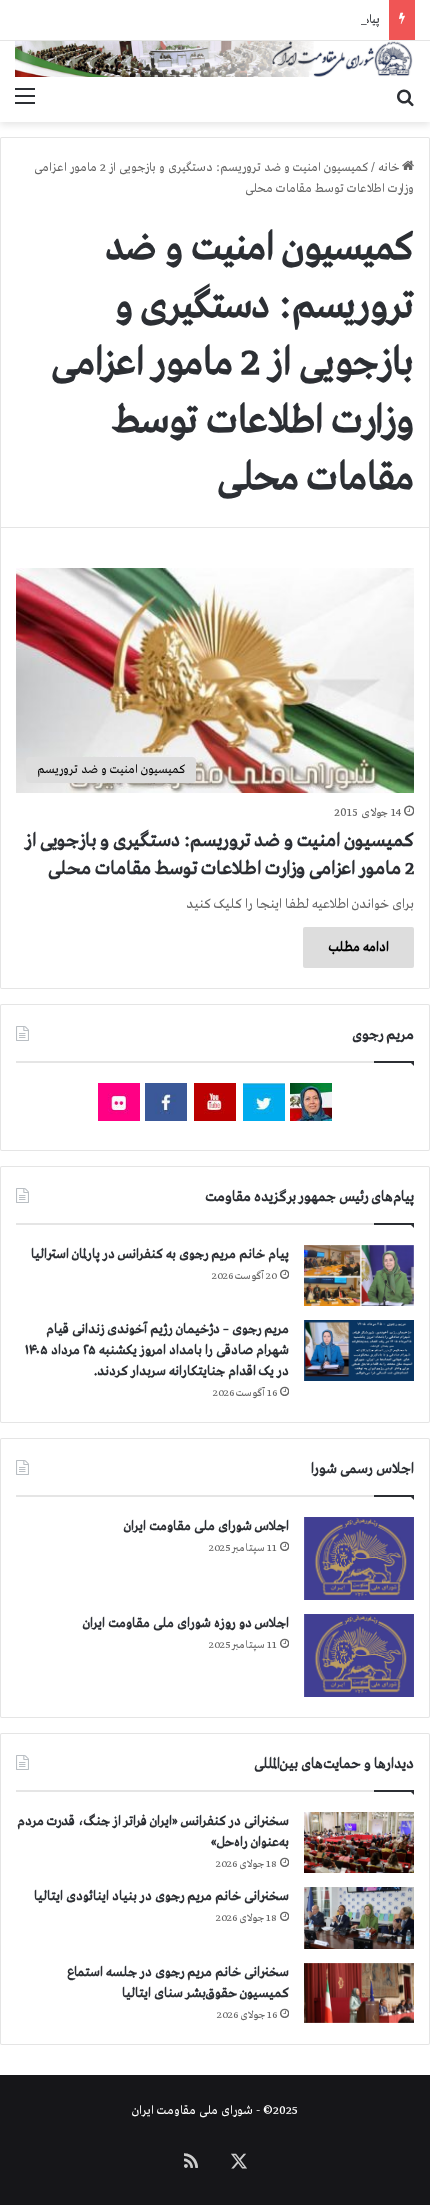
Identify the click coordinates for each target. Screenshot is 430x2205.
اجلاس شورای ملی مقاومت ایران (206, 1526)
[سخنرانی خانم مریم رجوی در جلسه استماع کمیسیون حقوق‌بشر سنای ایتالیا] (359, 1993)
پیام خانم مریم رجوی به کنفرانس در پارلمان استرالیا (160, 1254)
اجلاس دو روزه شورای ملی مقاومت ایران (186, 1623)
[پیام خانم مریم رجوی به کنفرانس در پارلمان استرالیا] (359, 1275)
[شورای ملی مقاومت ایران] (215, 59)
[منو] (25, 97)
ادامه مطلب (358, 947)
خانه (390, 168)
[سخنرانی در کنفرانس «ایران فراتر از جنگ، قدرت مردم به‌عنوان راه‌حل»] (359, 1842)
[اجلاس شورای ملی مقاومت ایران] (359, 1558)
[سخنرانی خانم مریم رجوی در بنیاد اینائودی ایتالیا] (359, 1918)
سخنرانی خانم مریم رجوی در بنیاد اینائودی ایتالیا (161, 1896)
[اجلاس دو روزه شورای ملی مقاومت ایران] (359, 1655)
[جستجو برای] (405, 97)
